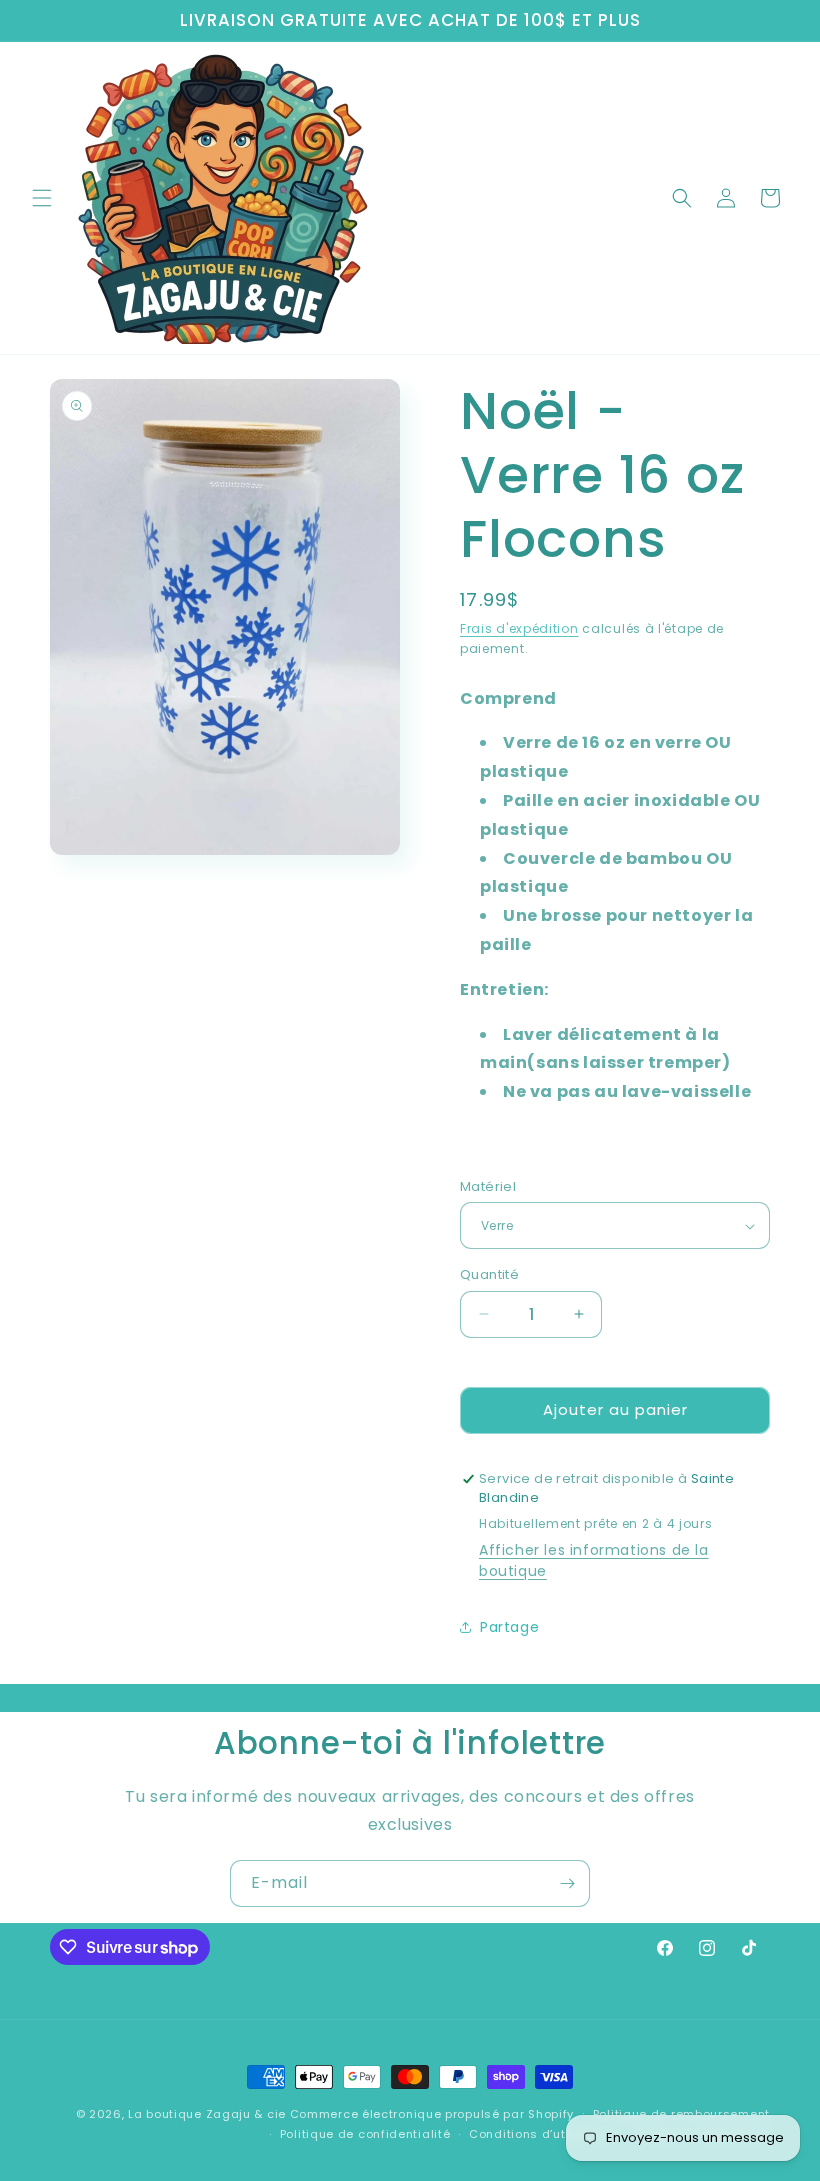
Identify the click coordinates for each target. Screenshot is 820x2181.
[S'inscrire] (567, 1883)
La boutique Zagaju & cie (207, 2114)
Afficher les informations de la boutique (594, 1560)
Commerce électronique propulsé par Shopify (432, 2114)
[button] (42, 198)
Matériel (488, 1186)
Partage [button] (509, 1627)
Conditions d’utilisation (543, 2134)
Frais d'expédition (519, 628)
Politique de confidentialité (365, 2134)
